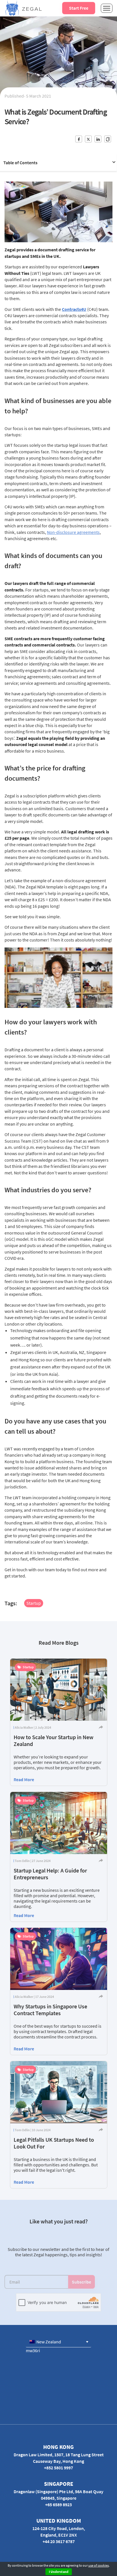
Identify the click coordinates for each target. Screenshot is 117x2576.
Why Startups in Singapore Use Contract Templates (50, 2010)
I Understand (59, 2572)
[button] (58, 2342)
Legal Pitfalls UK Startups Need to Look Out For (54, 2143)
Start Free (79, 8)
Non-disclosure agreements (73, 532)
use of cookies (99, 2565)
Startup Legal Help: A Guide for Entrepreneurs (50, 1874)
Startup (34, 1603)
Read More (24, 1779)
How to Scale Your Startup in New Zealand (54, 1740)
